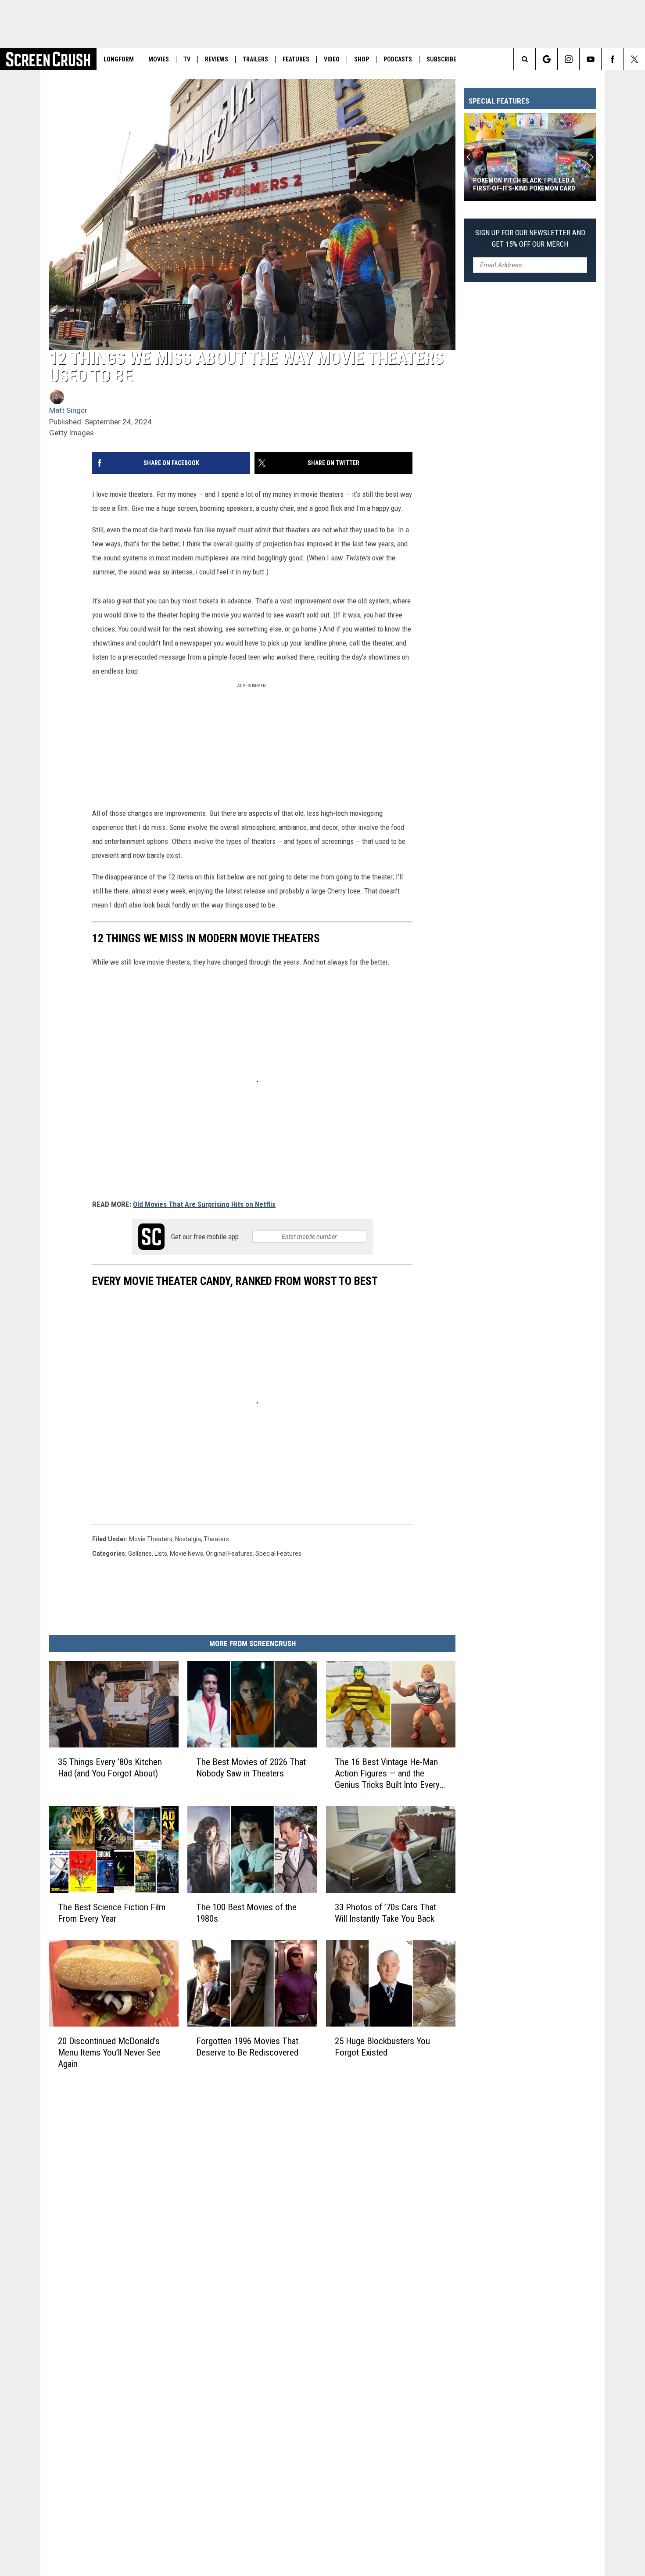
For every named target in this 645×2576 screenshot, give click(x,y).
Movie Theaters (151, 1539)
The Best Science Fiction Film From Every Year (112, 1913)
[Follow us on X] (634, 59)
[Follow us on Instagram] (568, 59)
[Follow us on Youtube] (590, 59)
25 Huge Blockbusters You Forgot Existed (382, 2047)
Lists (161, 1553)
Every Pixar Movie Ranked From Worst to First (523, 184)
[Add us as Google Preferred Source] (546, 59)
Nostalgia (188, 1539)
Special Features (278, 1553)
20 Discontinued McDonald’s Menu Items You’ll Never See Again (109, 2052)
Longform (119, 59)
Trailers (255, 59)
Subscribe (441, 59)
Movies (159, 59)
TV (187, 59)
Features (296, 59)
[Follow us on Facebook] (612, 59)
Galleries (140, 1553)
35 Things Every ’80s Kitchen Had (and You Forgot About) (110, 1768)
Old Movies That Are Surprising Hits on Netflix (204, 1204)
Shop (362, 59)
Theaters (216, 1539)
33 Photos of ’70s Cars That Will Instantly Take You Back (385, 1913)
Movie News (186, 1553)
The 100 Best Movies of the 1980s (246, 1913)
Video (332, 59)
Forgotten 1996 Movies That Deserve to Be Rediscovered (247, 2047)
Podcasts (398, 59)
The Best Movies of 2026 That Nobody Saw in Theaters (251, 1768)
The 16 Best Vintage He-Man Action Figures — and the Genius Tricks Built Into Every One (387, 1774)
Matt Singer (68, 410)
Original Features (229, 1553)
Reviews (217, 59)
